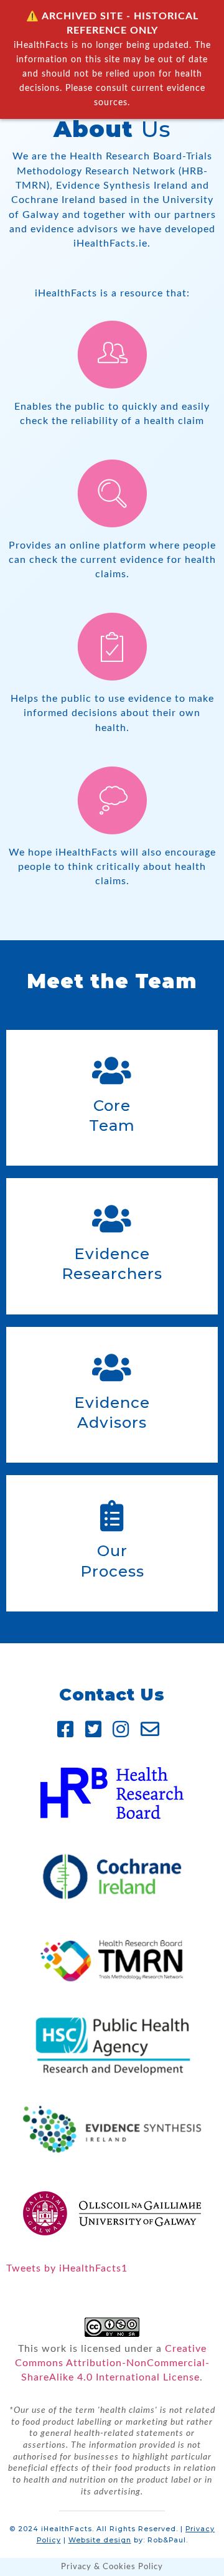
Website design (100, 2540)
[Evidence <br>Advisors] (112, 1367)
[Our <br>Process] (112, 1516)
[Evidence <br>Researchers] (112, 1219)
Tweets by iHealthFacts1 (67, 2268)
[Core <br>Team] (112, 1070)
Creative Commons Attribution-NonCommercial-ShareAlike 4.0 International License (112, 2363)
